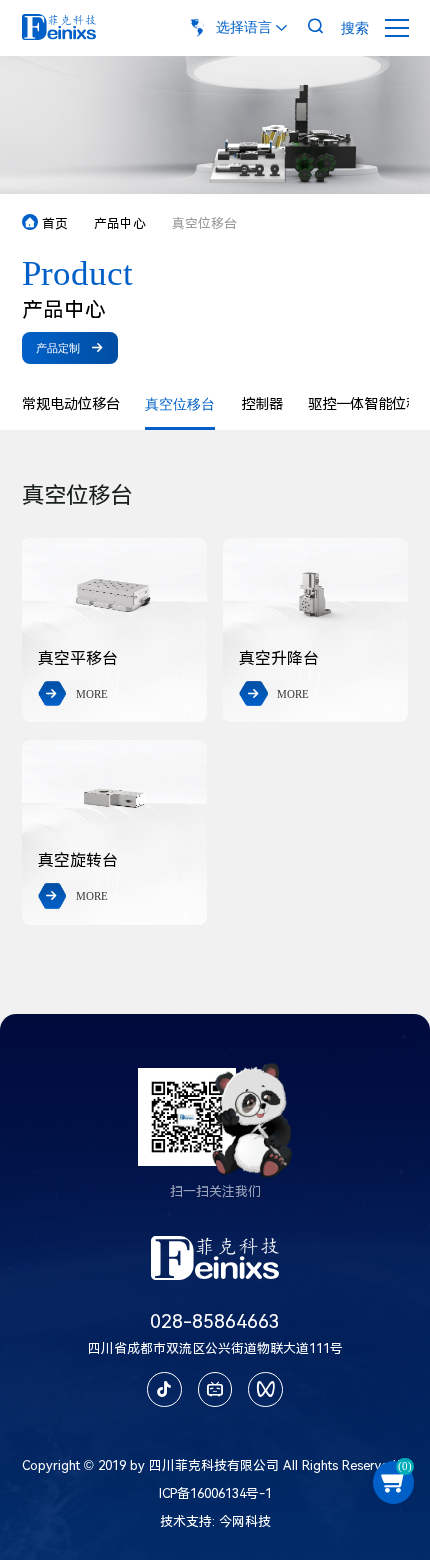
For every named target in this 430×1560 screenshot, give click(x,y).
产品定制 (69, 348)
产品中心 (120, 223)
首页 (47, 223)
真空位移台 (180, 404)
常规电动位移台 (71, 404)
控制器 (262, 404)
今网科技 (245, 1521)
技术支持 (186, 1521)
